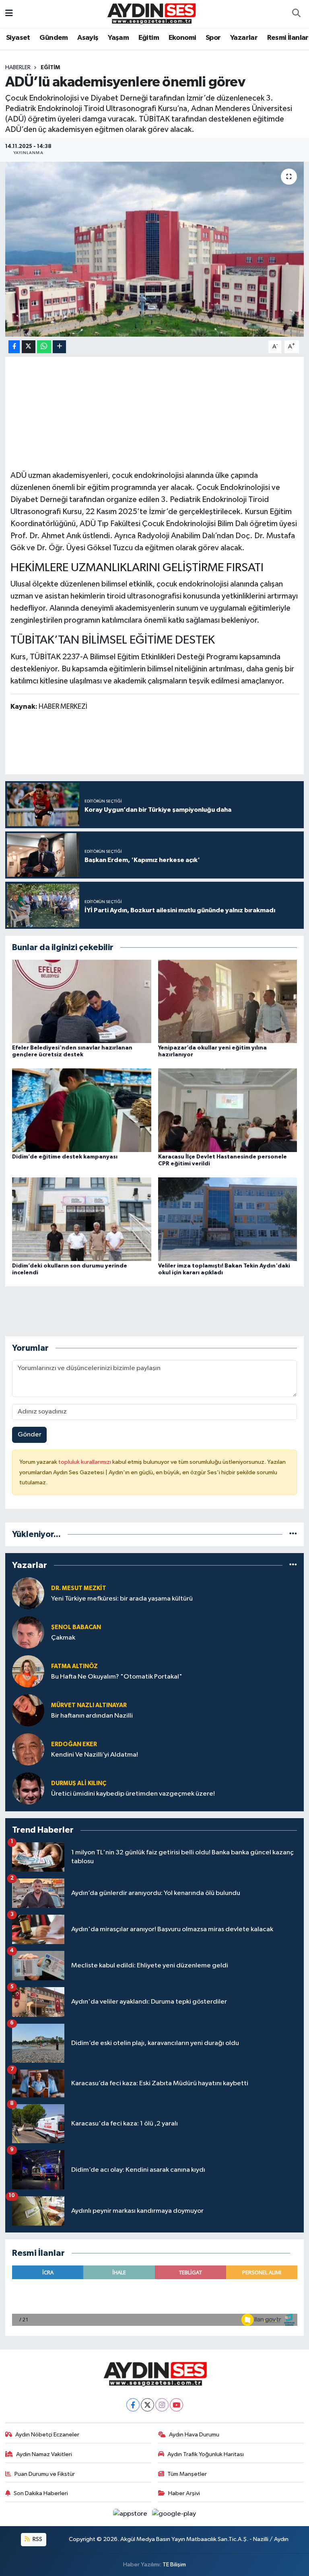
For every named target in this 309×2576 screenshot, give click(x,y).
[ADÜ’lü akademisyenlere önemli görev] (155, 249)
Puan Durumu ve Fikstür (45, 2474)
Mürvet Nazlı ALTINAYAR (89, 1705)
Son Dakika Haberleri (41, 2493)
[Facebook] (133, 2405)
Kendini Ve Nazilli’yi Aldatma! (95, 1755)
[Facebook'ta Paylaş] (14, 347)
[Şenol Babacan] (28, 1633)
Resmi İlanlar (288, 38)
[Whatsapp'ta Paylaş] (44, 347)
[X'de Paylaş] (29, 347)
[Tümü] (293, 1534)
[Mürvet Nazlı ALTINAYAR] (28, 1711)
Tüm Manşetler (187, 2474)
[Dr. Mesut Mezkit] (28, 1594)
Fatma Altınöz (74, 1666)
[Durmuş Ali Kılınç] (28, 1789)
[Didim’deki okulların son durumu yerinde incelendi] (82, 1219)
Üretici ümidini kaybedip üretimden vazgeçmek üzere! (133, 1794)
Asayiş (88, 38)
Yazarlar (244, 38)
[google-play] (174, 2514)
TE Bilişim (174, 2565)
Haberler (18, 68)
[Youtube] (176, 2405)
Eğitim (149, 38)
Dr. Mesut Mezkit (79, 1588)
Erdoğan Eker (74, 1744)
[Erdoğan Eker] (28, 1750)
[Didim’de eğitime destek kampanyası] (82, 1110)
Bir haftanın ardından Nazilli (92, 1716)
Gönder (30, 1435)
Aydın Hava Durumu (194, 2435)
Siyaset (18, 38)
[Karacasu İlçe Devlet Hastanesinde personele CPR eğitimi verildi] (228, 1110)
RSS (37, 2539)
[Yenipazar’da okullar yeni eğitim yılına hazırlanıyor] (228, 1001)
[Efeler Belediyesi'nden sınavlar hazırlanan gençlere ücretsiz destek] (82, 1001)
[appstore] (131, 2514)
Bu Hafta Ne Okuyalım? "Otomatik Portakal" (117, 1677)
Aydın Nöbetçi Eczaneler (47, 2435)
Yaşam (118, 38)
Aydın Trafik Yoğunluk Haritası (206, 2454)
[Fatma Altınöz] (28, 1672)
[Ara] (296, 14)
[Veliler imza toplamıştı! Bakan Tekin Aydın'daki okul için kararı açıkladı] (228, 1219)
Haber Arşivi (184, 2493)
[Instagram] (162, 2405)
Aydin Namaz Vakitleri (44, 2454)
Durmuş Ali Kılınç (79, 1783)
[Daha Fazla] (59, 347)
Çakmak (63, 1638)
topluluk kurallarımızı (85, 1462)
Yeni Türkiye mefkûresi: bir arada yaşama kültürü (122, 1599)
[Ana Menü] (9, 14)
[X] (147, 2405)
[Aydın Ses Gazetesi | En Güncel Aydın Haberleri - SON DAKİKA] (151, 13)
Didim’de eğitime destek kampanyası (65, 1157)
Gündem (54, 38)
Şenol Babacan (76, 1627)
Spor (213, 38)
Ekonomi (182, 38)
